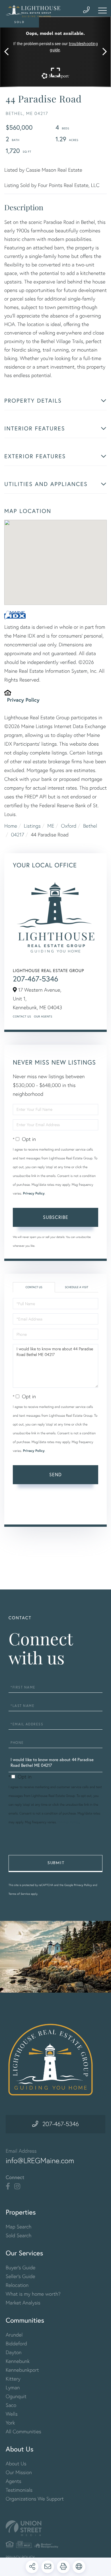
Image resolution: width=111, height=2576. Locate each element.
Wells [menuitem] (12, 2414)
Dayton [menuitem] (14, 2352)
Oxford (69, 826)
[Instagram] (17, 2186)
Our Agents (43, 1016)
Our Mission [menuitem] (19, 2472)
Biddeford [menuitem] (16, 2343)
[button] (9, 52)
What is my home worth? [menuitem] (33, 2294)
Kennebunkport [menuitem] (22, 2370)
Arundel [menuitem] (14, 2335)
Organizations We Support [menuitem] (35, 2499)
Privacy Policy (23, 700)
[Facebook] (8, 2186)
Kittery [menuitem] (13, 2379)
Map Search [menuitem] (18, 2227)
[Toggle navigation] (102, 10)
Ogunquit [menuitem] (16, 2396)
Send (55, 1474)
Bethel (90, 826)
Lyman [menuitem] (13, 2387)
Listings (32, 826)
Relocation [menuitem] (17, 2285)
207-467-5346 (35, 979)
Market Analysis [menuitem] (23, 2303)
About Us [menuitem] (16, 2464)
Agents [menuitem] (14, 2481)
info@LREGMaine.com (40, 2161)
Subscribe (56, 1217)
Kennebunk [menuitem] (18, 2361)
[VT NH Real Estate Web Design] (55, 2528)
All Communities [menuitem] (23, 2431)
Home (11, 826)
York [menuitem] (10, 2423)
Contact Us (22, 1016)
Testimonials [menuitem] (19, 2490)
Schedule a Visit (77, 1287)
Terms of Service (29, 1512)
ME (51, 826)
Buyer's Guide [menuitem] (20, 2267)
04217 (18, 835)
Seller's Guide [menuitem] (20, 2276)
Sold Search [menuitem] (19, 2235)
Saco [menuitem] (11, 2405)
